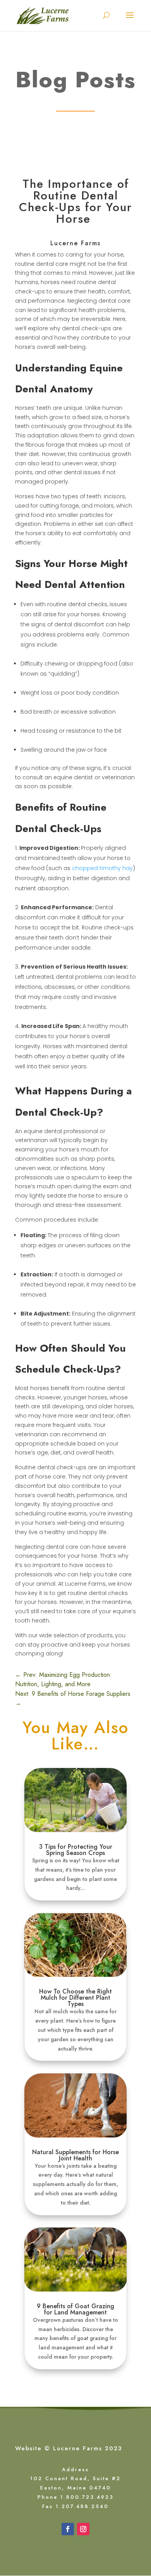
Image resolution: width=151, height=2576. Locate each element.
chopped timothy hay (102, 868)
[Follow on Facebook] (68, 2529)
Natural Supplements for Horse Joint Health (75, 2155)
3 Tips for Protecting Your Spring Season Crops (76, 1850)
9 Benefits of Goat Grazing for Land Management (75, 2309)
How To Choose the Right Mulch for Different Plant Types (75, 1998)
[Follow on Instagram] (83, 2529)
